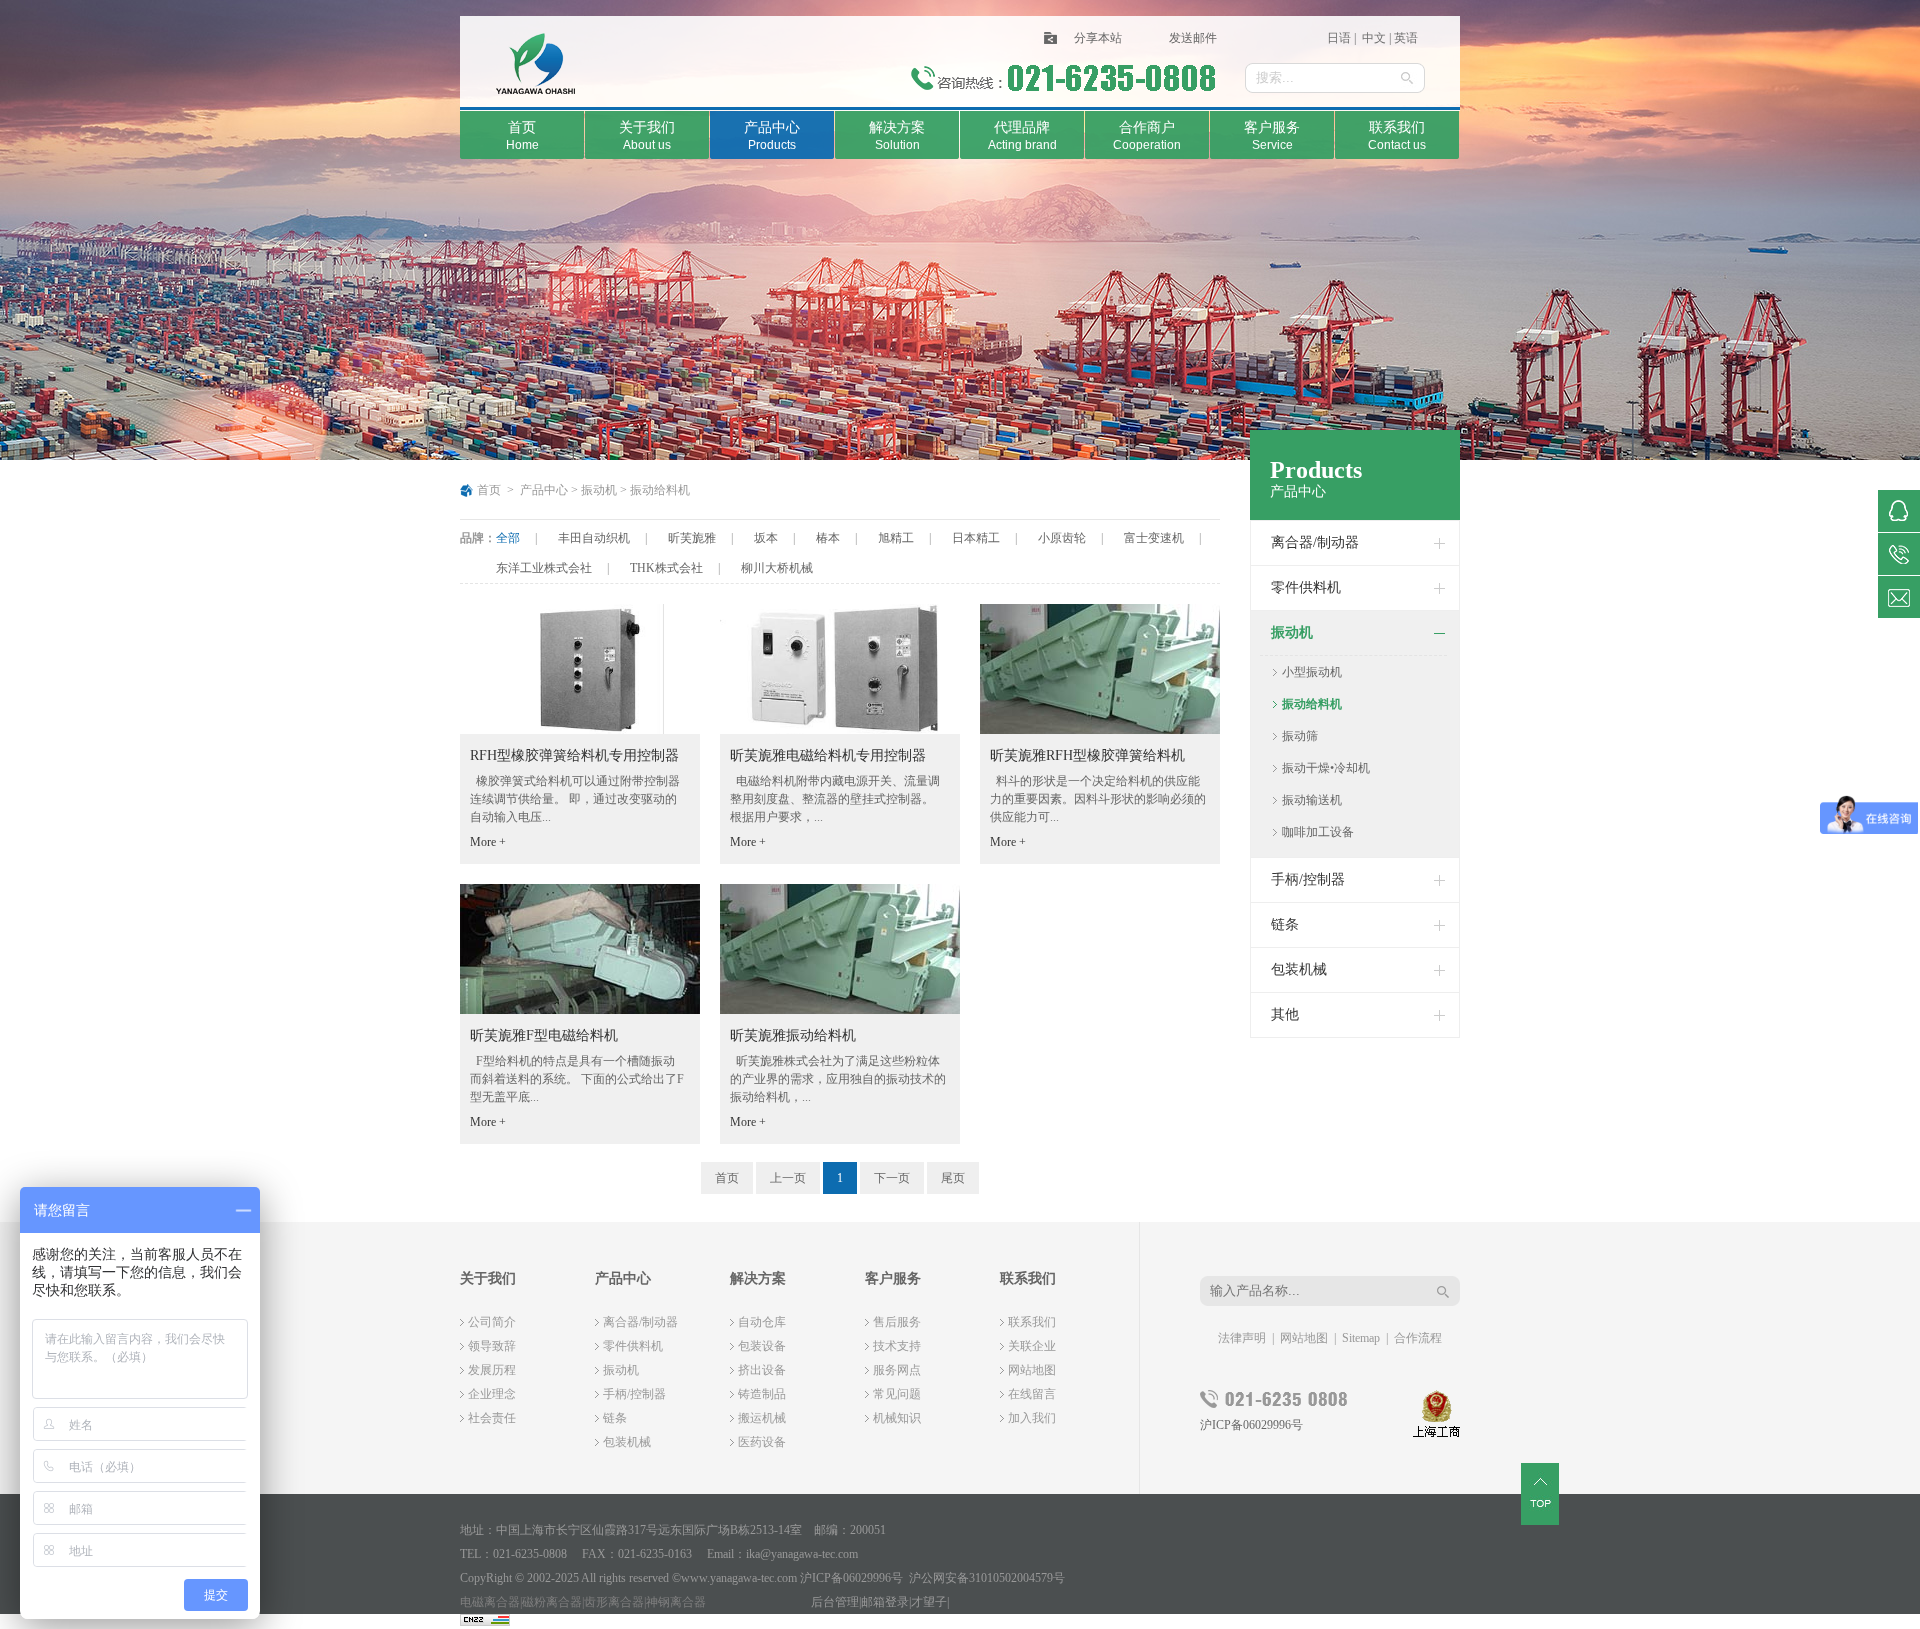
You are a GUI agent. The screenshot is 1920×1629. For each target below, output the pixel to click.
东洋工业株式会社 (544, 568)
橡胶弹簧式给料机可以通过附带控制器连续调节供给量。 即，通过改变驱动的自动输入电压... (575, 799)
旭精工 (896, 538)
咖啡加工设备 (1318, 832)
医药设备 (762, 1442)
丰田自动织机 (594, 538)
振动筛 (1300, 736)
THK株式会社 (666, 568)
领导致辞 (492, 1346)
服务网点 (897, 1370)
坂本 (766, 538)
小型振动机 (1312, 672)
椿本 (828, 538)
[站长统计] (485, 1622)
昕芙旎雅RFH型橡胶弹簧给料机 (1087, 755)
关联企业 (1032, 1346)
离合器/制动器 (1315, 542)
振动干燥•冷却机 (1326, 768)
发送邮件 (1193, 38)
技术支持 (897, 1346)
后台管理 (835, 1602)
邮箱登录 (885, 1602)
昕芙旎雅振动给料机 (793, 1035)
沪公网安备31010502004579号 (987, 1578)
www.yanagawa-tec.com (739, 1578)
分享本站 (1098, 38)
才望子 (929, 1602)
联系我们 (1032, 1322)
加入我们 (1032, 1418)
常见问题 (897, 1394)
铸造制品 (762, 1394)
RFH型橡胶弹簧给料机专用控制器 (574, 755)
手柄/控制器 (1308, 879)
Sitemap (1361, 1338)
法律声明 (1242, 1338)
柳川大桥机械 (777, 568)
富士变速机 (1154, 538)
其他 (1285, 1014)
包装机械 (1299, 969)
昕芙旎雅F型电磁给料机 (544, 1035)
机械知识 (897, 1418)
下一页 (892, 1178)
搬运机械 (762, 1418)
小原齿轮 (1062, 538)
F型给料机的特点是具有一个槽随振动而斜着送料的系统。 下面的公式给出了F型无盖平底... (577, 1079)
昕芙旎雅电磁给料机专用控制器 (828, 755)
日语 (1340, 38)
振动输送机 (1312, 800)
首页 (489, 490)
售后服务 (897, 1322)
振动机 (599, 490)
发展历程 (492, 1370)
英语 (1406, 38)
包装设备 (762, 1346)
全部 (508, 538)
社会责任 (492, 1418)
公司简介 (492, 1322)
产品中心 (544, 490)
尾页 (953, 1178)
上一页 (788, 1178)
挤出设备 (762, 1370)
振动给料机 (660, 490)
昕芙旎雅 (692, 538)
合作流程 (1418, 1338)
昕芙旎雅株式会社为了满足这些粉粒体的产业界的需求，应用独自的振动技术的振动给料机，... (838, 1079)
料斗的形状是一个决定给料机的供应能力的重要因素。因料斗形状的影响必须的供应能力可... (1098, 799)
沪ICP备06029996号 (1251, 1425)
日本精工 (976, 538)
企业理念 (492, 1394)
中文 (1372, 38)
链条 (1285, 924)
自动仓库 (762, 1322)
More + (488, 842)
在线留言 (1032, 1394)
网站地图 (1032, 1370)
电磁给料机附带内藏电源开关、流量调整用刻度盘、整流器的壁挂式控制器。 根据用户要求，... (835, 799)
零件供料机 (1306, 587)
